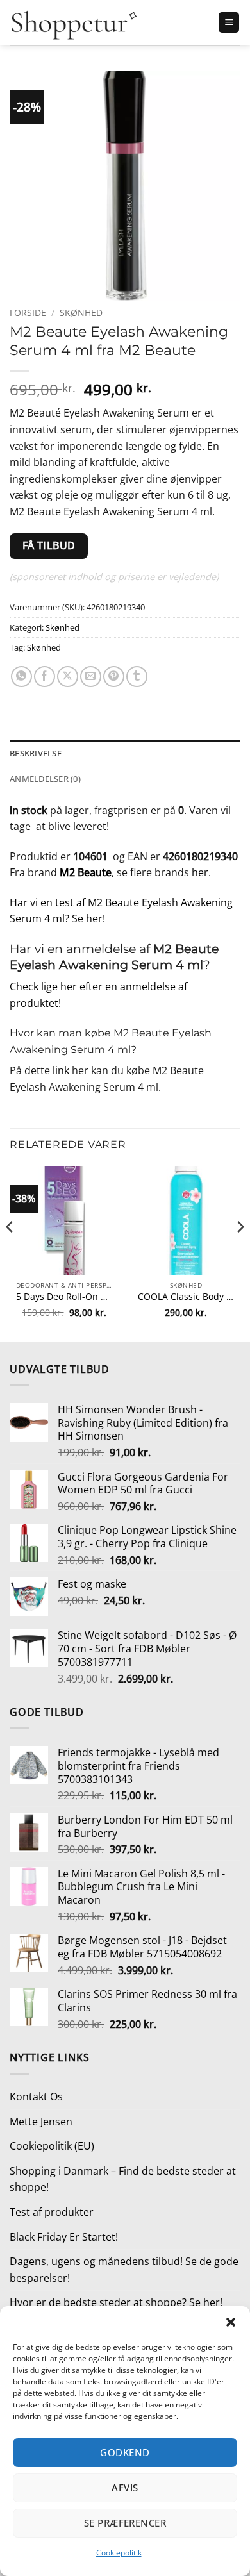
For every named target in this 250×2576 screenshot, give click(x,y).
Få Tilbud (49, 545)
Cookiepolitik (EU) (52, 2146)
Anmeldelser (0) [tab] (45, 779)
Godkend (125, 2452)
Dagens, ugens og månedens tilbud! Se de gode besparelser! (124, 2270)
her (200, 872)
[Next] (240, 1252)
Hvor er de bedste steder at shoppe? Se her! (116, 2302)
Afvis (125, 2488)
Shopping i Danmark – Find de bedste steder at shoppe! (123, 2179)
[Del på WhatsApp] (21, 677)
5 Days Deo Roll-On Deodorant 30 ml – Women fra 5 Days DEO (64, 1297)
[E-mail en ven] (91, 677)
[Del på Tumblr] (137, 677)
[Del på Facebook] (45, 677)
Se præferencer (125, 2523)
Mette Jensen (41, 2122)
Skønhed (81, 312)
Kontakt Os (36, 2097)
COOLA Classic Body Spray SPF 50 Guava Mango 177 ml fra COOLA (186, 1297)
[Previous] (10, 1252)
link (61, 1070)
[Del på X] (68, 677)
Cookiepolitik (119, 2553)
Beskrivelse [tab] (36, 753)
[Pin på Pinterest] (114, 677)
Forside (28, 312)
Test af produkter (52, 2212)
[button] (231, 2322)
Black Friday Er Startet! (64, 2237)
